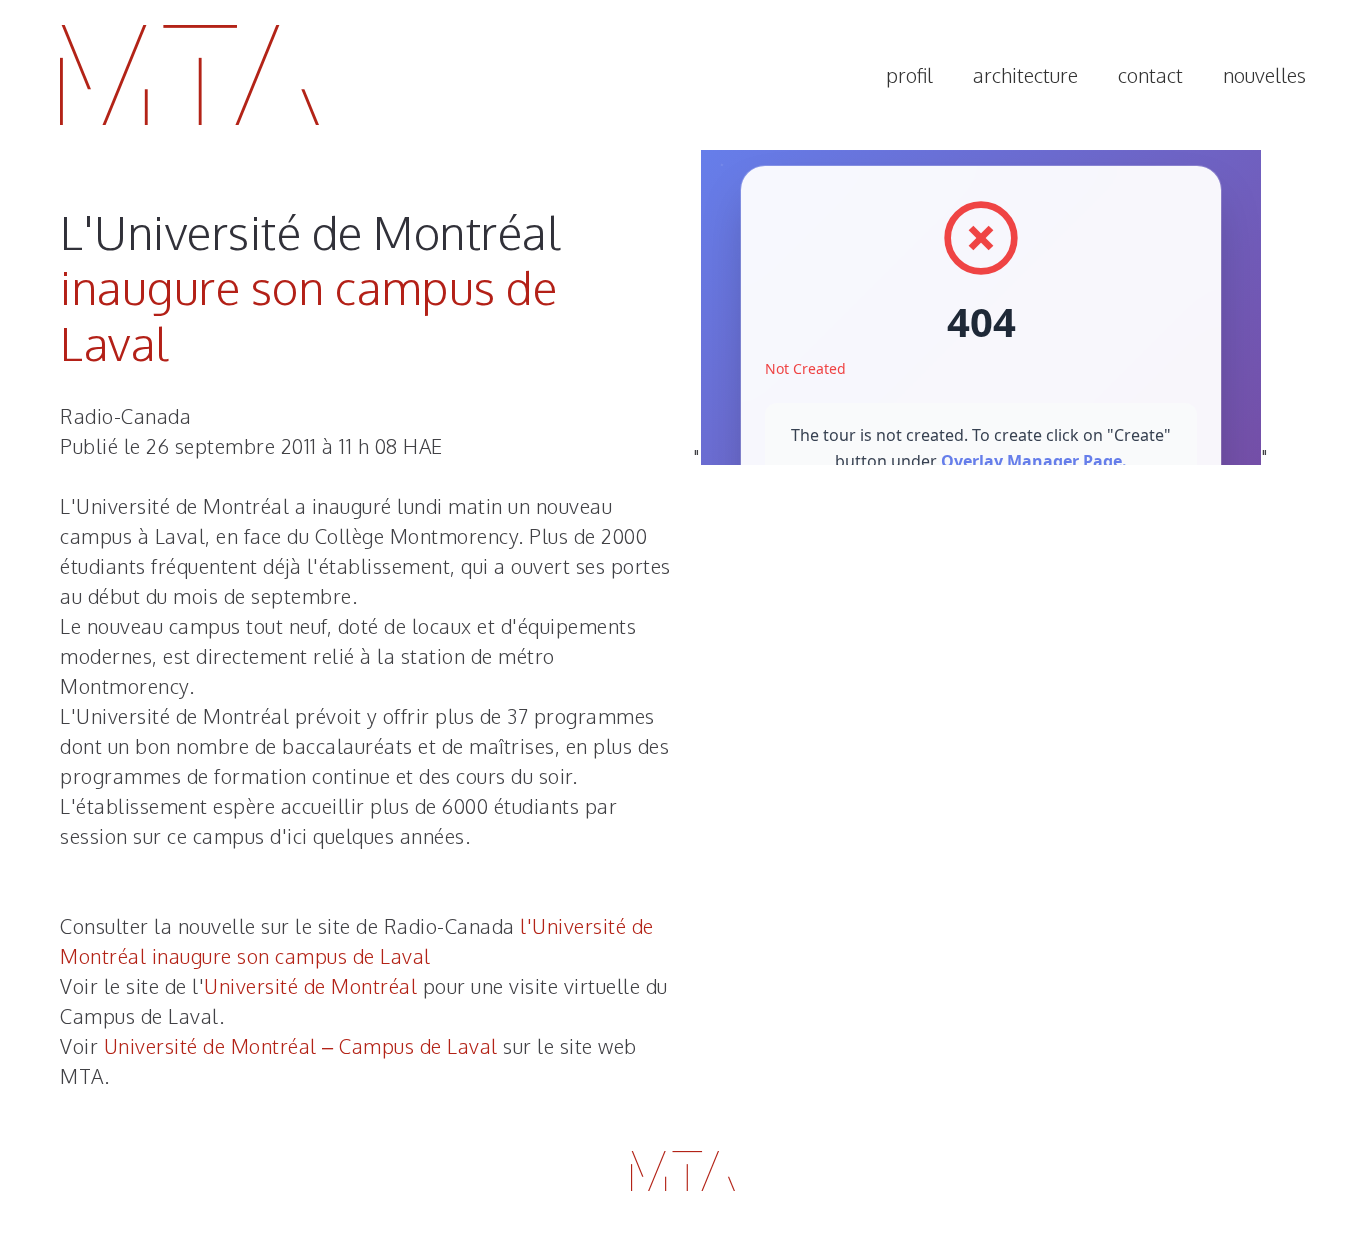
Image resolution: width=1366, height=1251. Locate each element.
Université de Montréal (310, 986)
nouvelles (1264, 75)
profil (909, 75)
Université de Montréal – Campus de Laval (301, 1046)
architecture (1025, 75)
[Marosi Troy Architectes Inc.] (189, 75)
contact (1150, 75)
